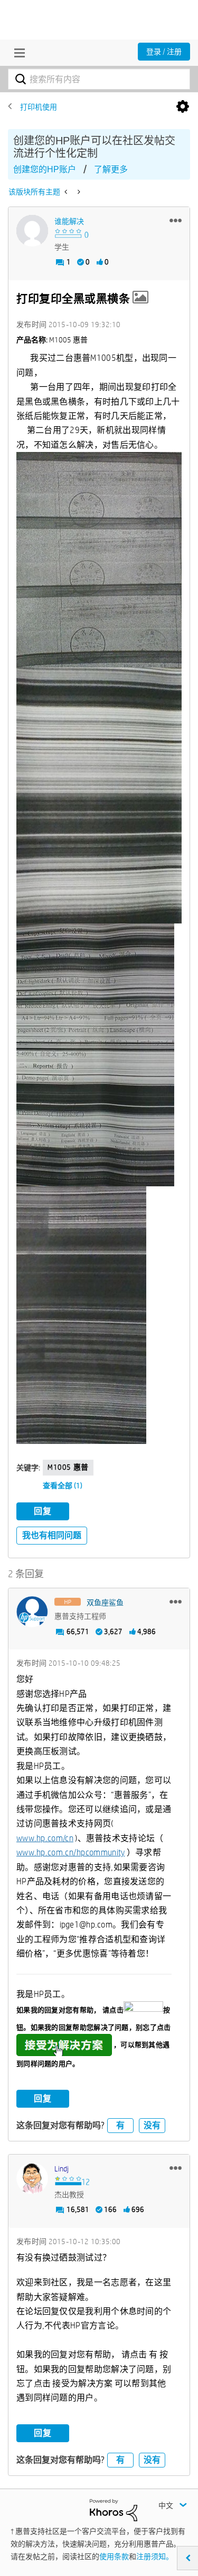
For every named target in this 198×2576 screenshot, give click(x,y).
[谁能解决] (32, 231)
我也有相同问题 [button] (52, 1535)
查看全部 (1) (63, 1486)
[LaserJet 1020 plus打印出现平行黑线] (67, 192)
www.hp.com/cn (45, 1838)
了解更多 (111, 169)
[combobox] (99, 79)
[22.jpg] (99, 560)
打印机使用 (39, 107)
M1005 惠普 (68, 1467)
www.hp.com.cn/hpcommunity (71, 1852)
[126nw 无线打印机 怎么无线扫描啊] (78, 192)
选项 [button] (183, 107)
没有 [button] (152, 2125)
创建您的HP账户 (45, 169)
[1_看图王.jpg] (81, 1315)
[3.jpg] (95, 1055)
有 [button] (120, 2125)
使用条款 (114, 2557)
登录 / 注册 (164, 52)
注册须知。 (155, 2557)
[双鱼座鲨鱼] (32, 1612)
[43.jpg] (99, 796)
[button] (176, 220)
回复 (43, 1511)
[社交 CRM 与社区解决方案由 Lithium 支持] (114, 2510)
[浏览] (17, 53)
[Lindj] (32, 2178)
